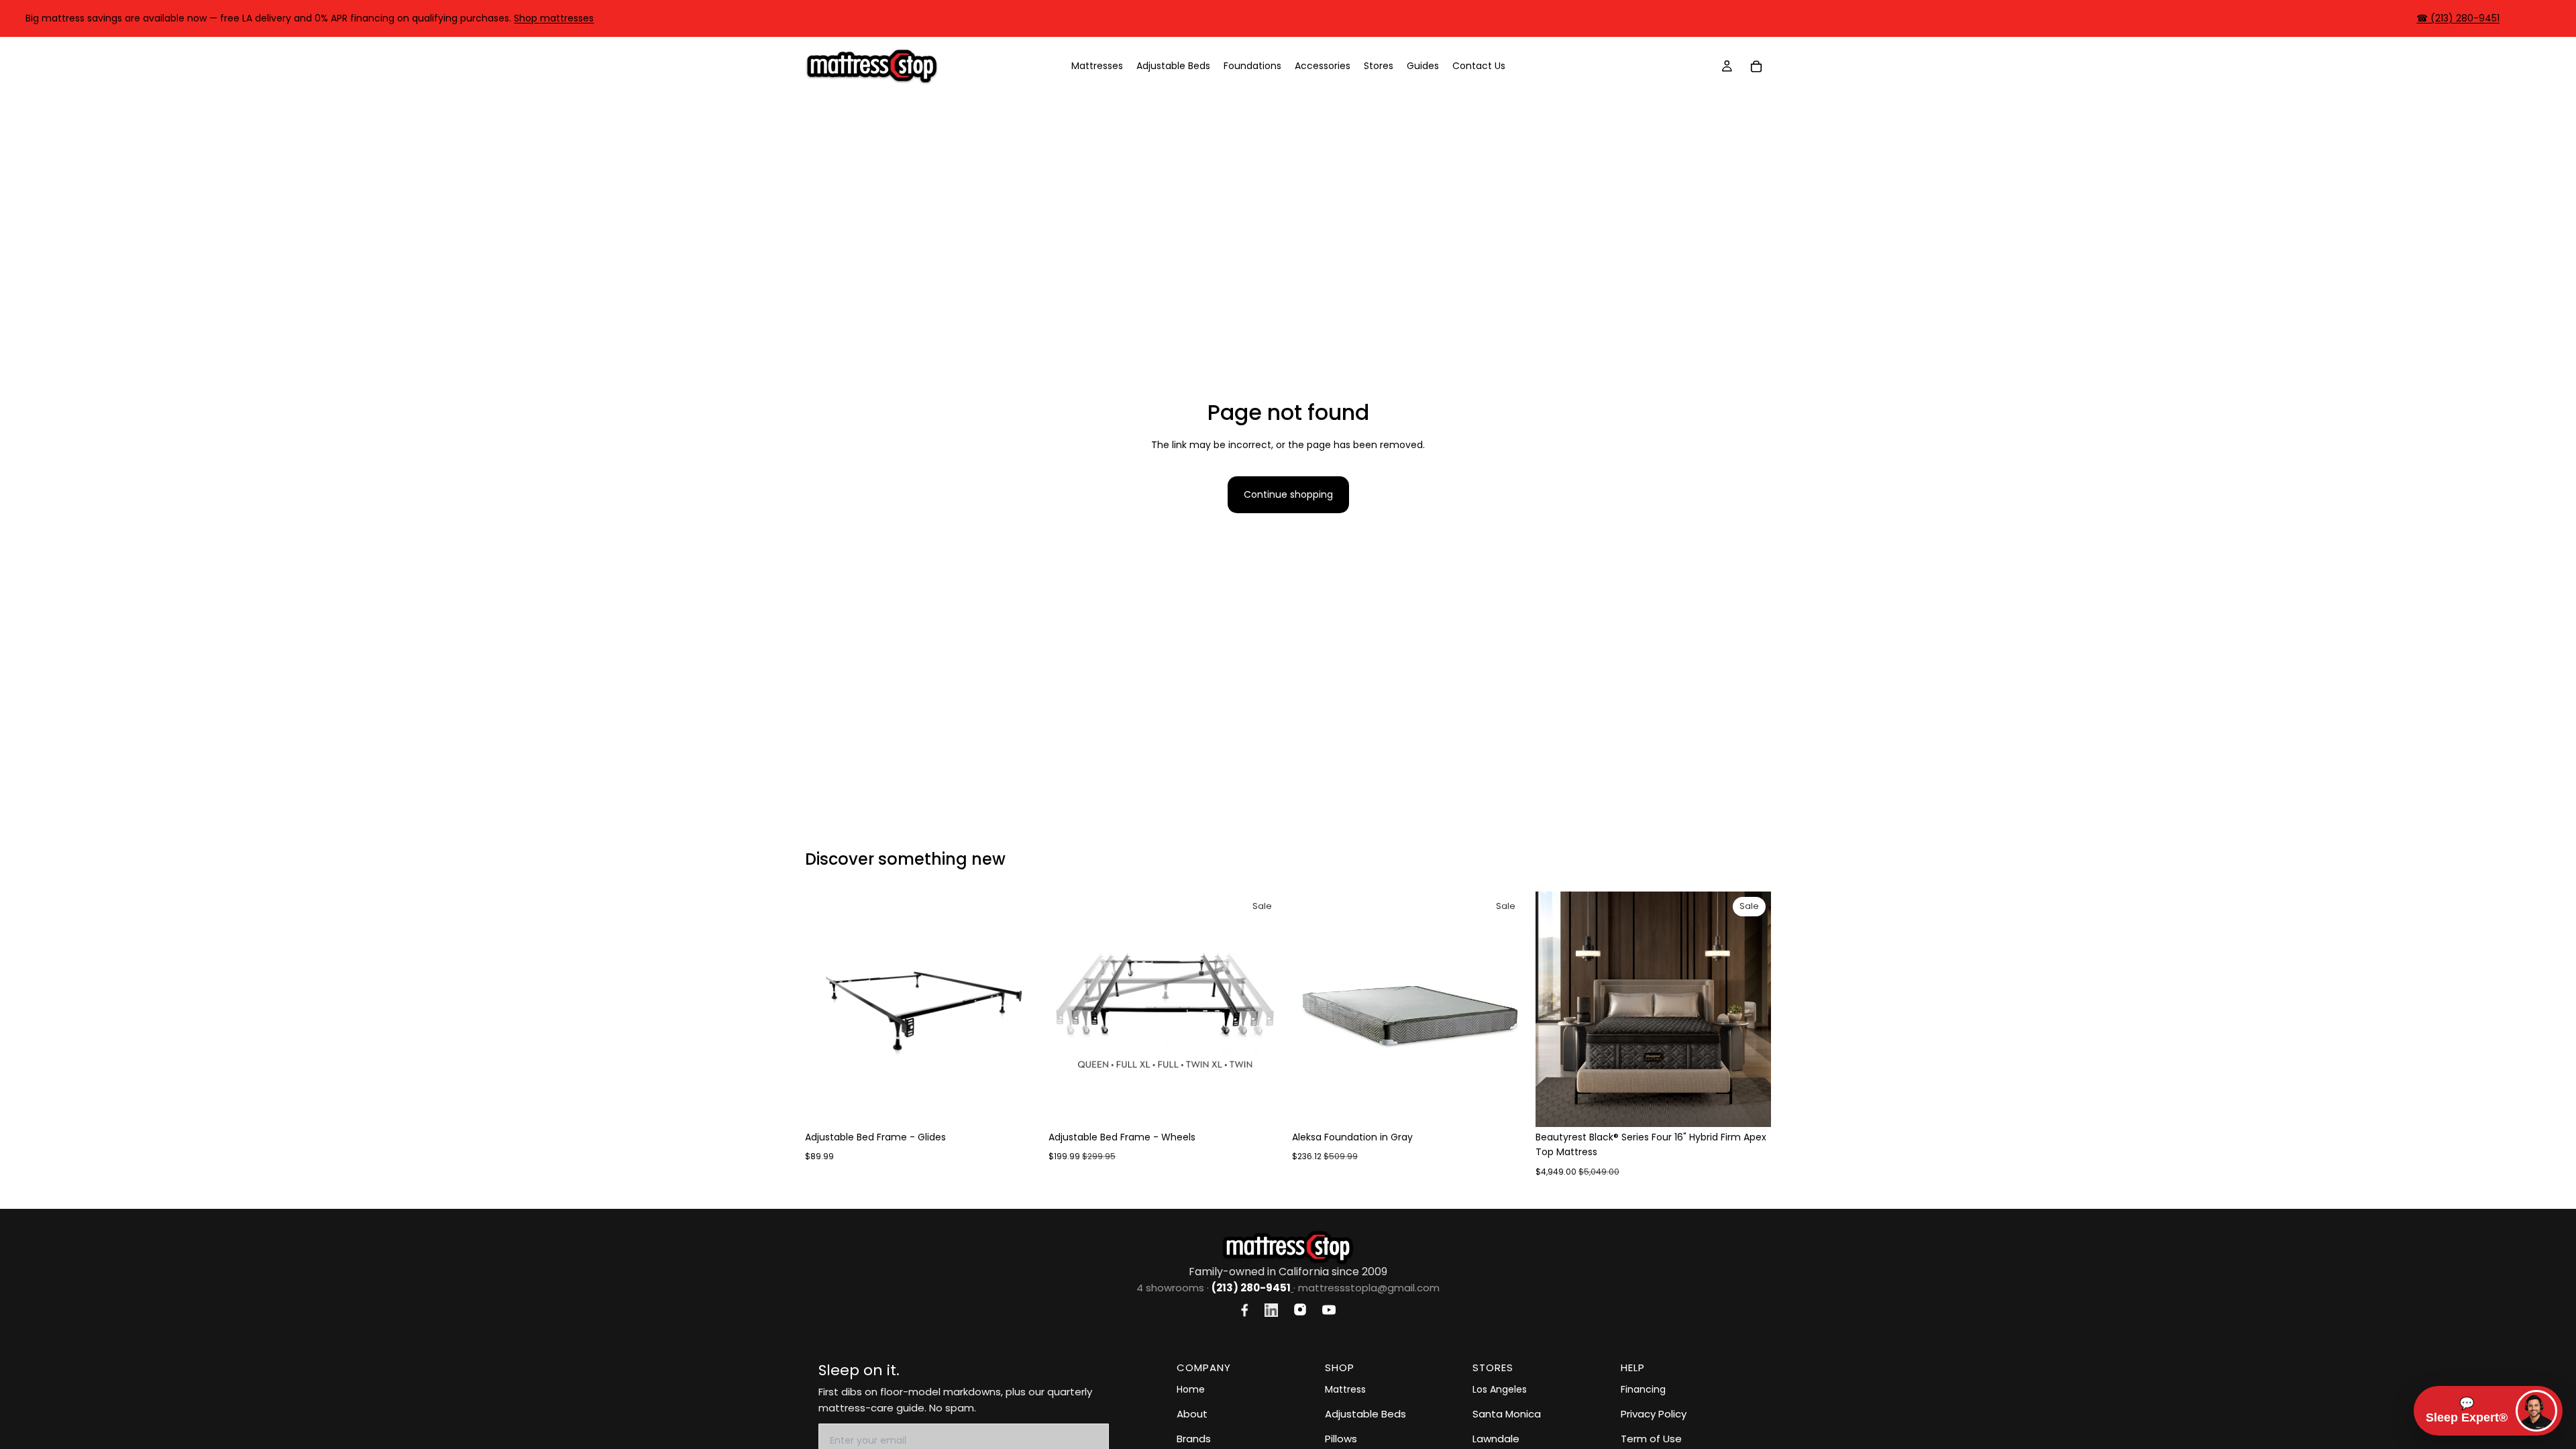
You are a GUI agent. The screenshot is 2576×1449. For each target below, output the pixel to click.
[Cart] (1756, 66)
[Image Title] (1245, 1310)
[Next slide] (1020, 1009)
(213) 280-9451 (1251, 1288)
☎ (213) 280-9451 (2458, 18)
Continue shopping (1288, 494)
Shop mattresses (554, 18)
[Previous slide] (825, 1009)
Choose (1031, 1106)
